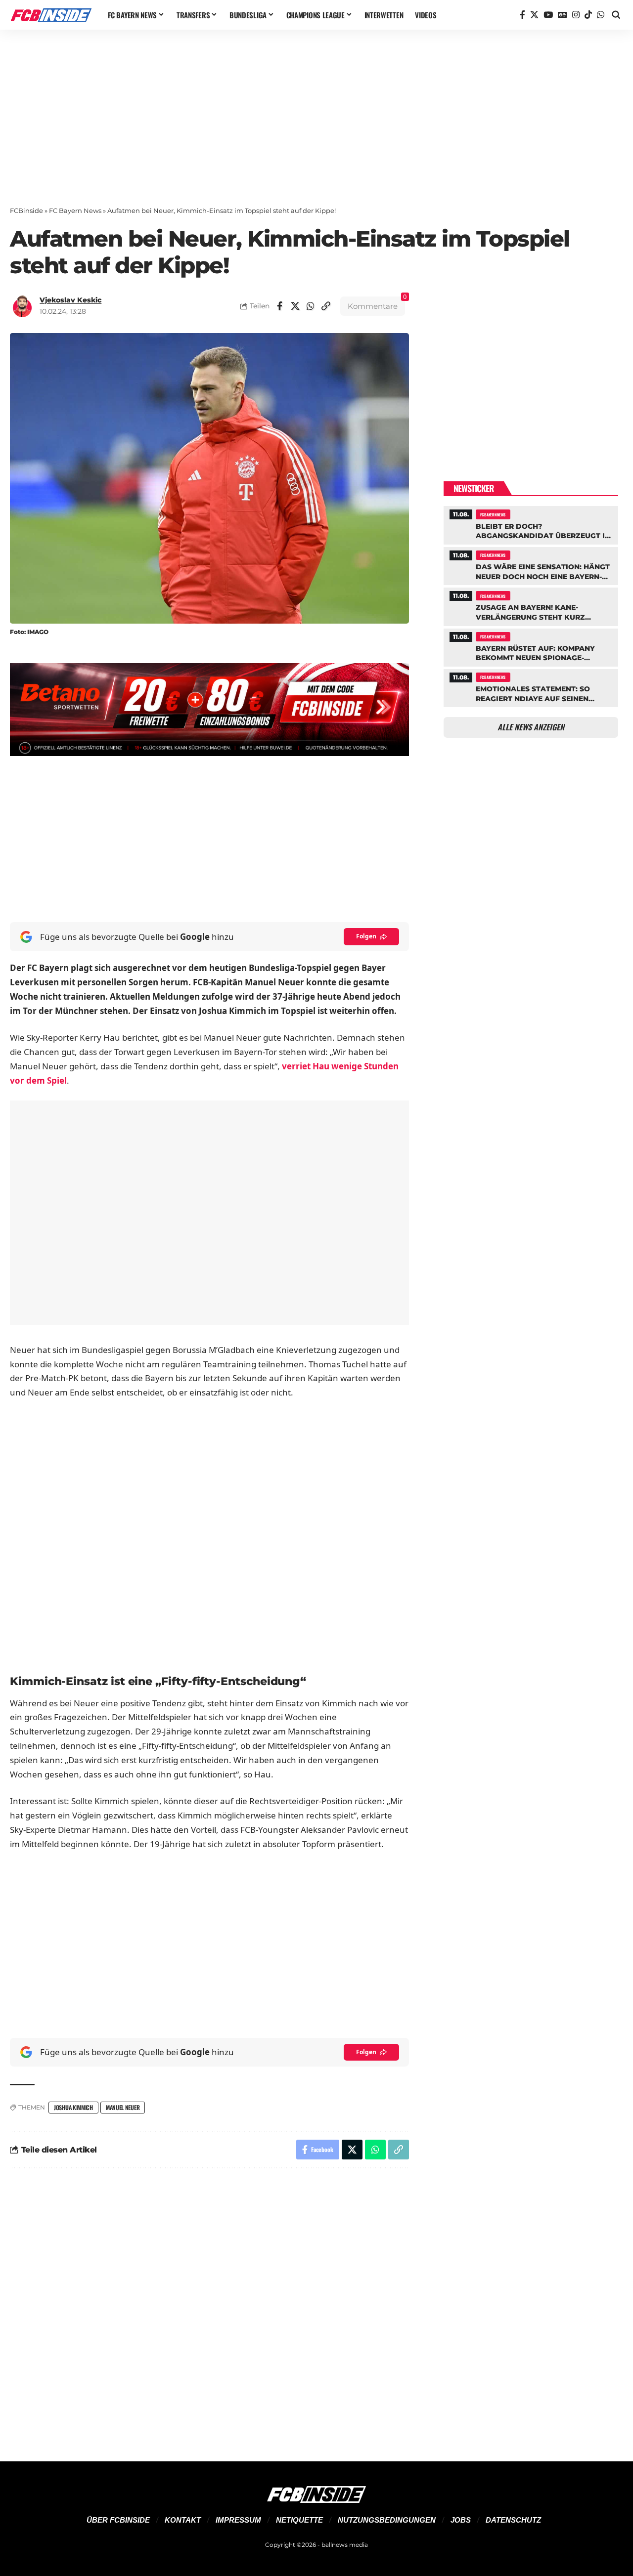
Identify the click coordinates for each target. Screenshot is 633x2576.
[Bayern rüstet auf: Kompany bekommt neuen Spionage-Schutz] (531, 646)
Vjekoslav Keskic (70, 300)
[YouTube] (548, 15)
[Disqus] (209, 2309)
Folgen (366, 936)
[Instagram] (576, 15)
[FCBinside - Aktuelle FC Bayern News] (51, 15)
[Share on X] (295, 306)
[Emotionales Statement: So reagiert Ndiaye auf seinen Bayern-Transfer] (531, 687)
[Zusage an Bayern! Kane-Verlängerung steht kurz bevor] (531, 605)
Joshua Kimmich (73, 2107)
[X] (534, 15)
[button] (616, 15)
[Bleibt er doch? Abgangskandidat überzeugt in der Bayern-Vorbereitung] (531, 524)
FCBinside (26, 211)
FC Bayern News (75, 211)
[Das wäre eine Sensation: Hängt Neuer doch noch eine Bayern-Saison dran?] (531, 565)
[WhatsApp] (601, 15)
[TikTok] (588, 15)
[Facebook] (522, 15)
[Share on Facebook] (280, 306)
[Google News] (563, 15)
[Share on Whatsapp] (311, 306)
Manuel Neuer (123, 2107)
